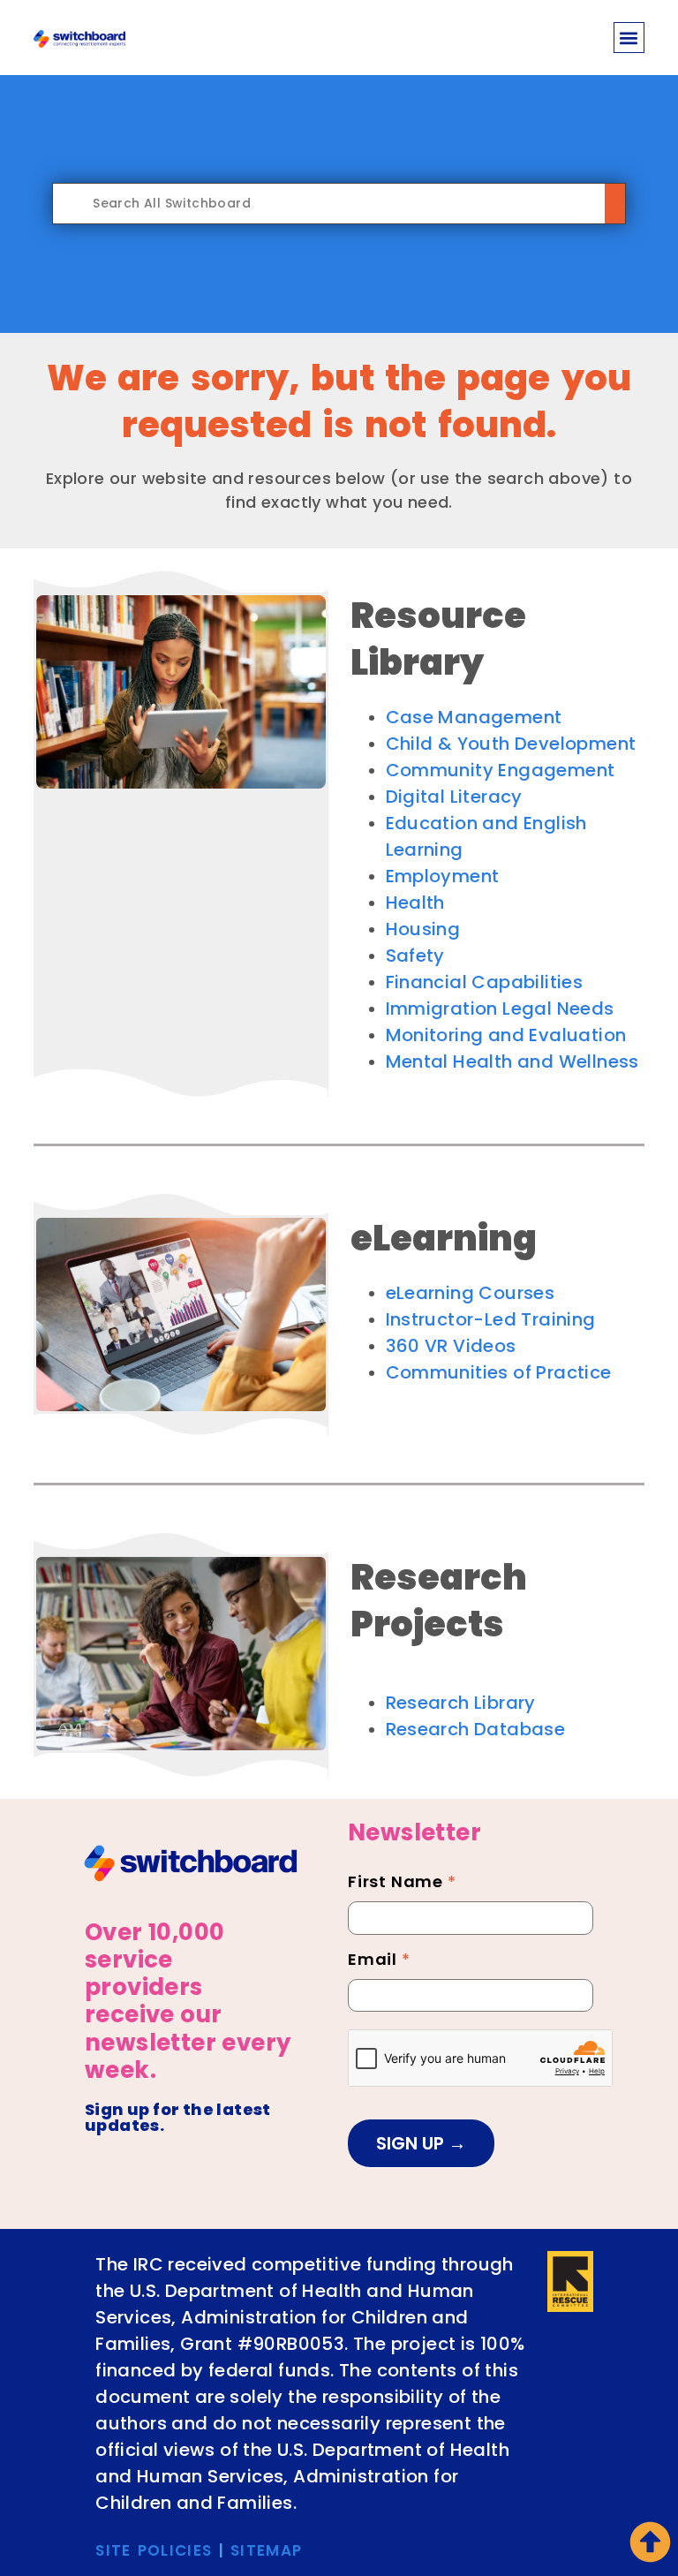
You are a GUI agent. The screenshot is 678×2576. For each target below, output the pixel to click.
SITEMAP (266, 2550)
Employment (443, 876)
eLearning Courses (471, 1293)
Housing (423, 929)
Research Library (461, 1703)
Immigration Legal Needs (500, 1008)
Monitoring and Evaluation (506, 1035)
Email (379, 1961)
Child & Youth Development (511, 744)
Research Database (476, 1729)
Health (415, 903)
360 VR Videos (451, 1346)
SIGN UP (412, 2143)
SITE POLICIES (154, 2550)
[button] (629, 38)
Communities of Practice (499, 1372)
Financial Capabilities (485, 982)
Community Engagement (501, 770)
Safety (415, 956)
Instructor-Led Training (491, 1319)
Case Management (474, 717)
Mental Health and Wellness (512, 1061)
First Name (402, 1884)
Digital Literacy (454, 797)
